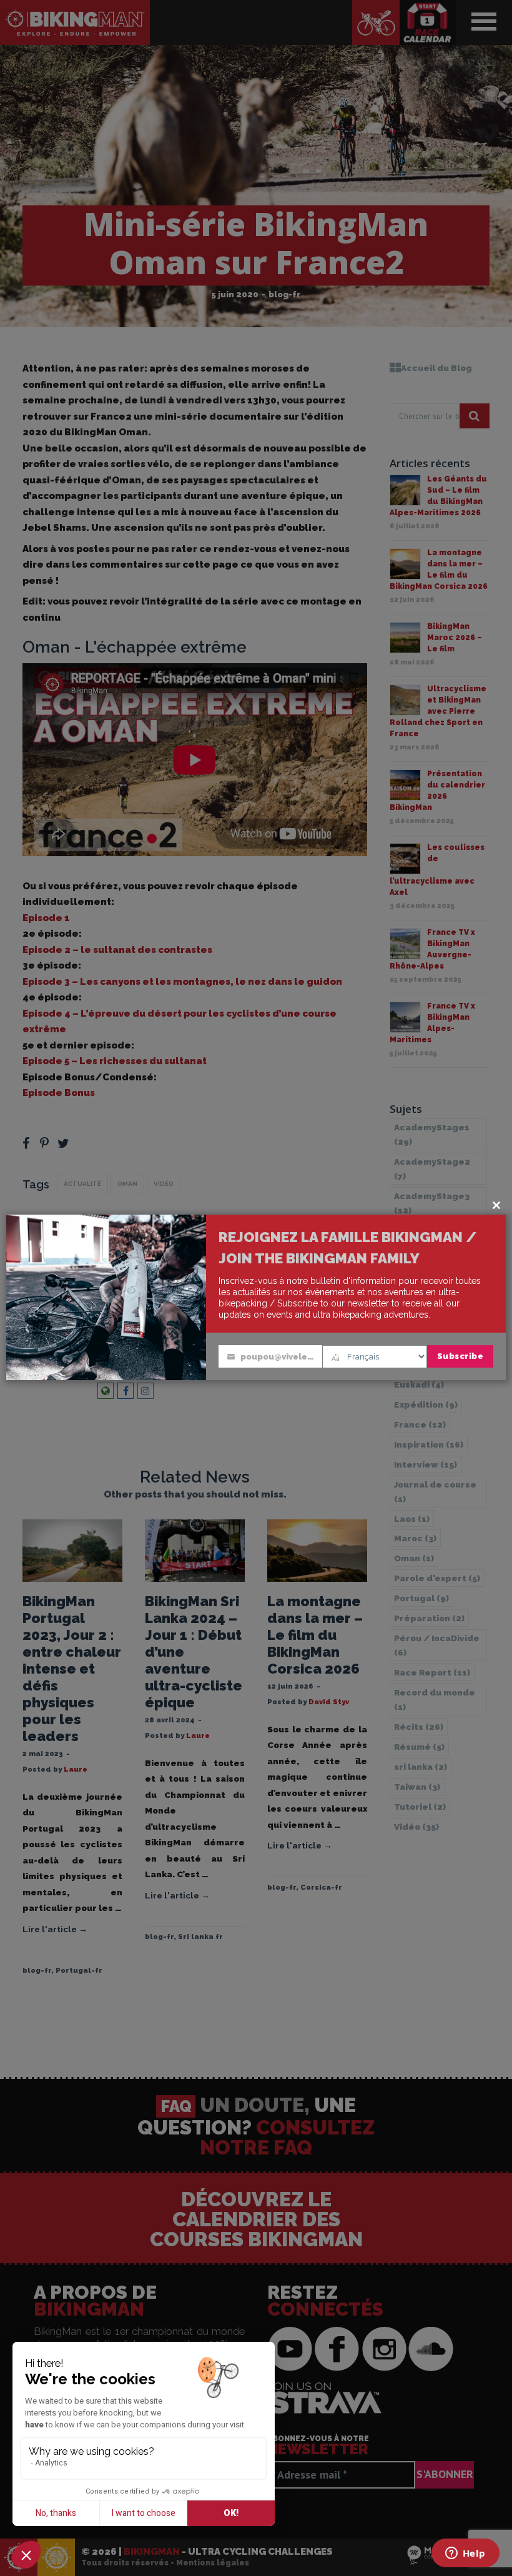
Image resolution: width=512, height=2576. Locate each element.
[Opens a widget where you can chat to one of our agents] (465, 2554)
